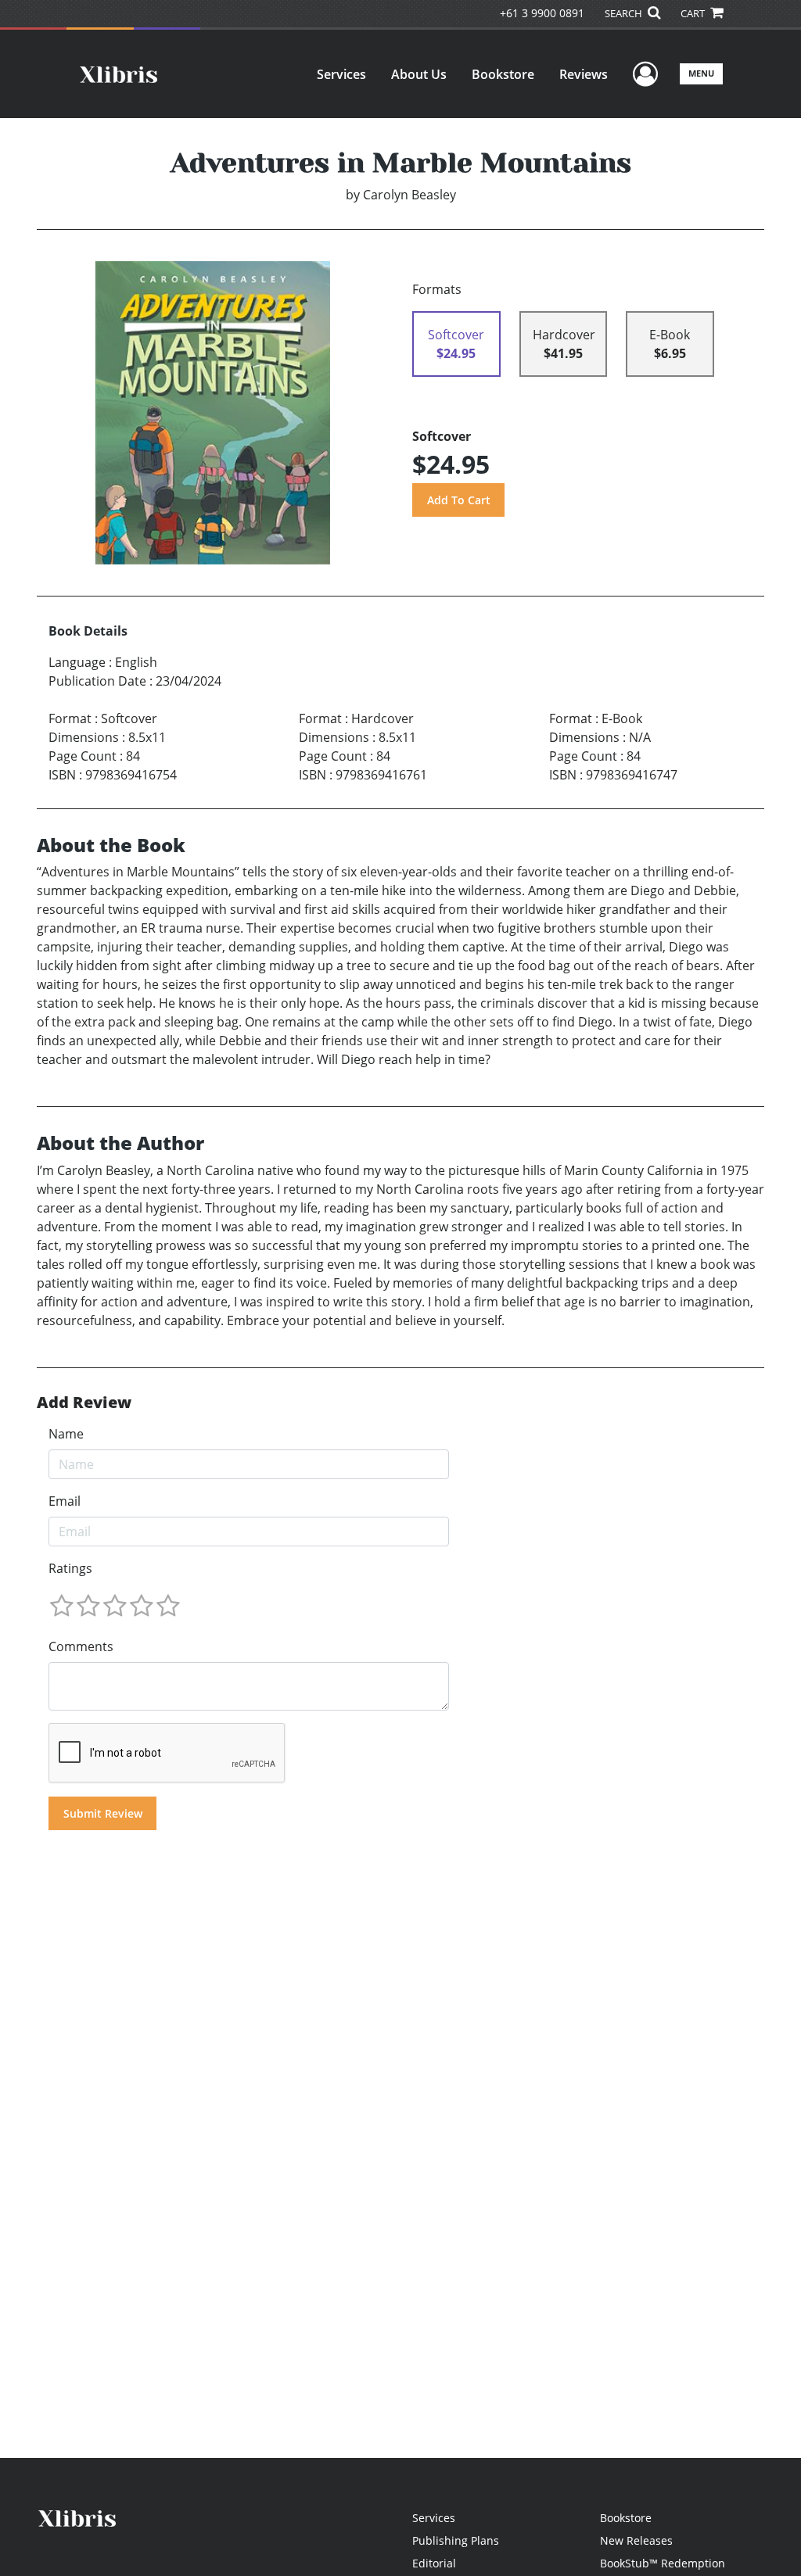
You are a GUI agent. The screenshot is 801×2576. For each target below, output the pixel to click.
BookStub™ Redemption (663, 2563)
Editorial (434, 2563)
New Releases (636, 2540)
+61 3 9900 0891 (542, 13)
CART (694, 13)
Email (65, 1501)
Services (341, 74)
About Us (419, 74)
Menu (701, 73)
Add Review (84, 1403)
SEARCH (625, 13)
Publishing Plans (456, 2540)
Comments (81, 1646)
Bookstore (503, 74)
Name (66, 1434)
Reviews (584, 74)
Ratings (70, 1568)
